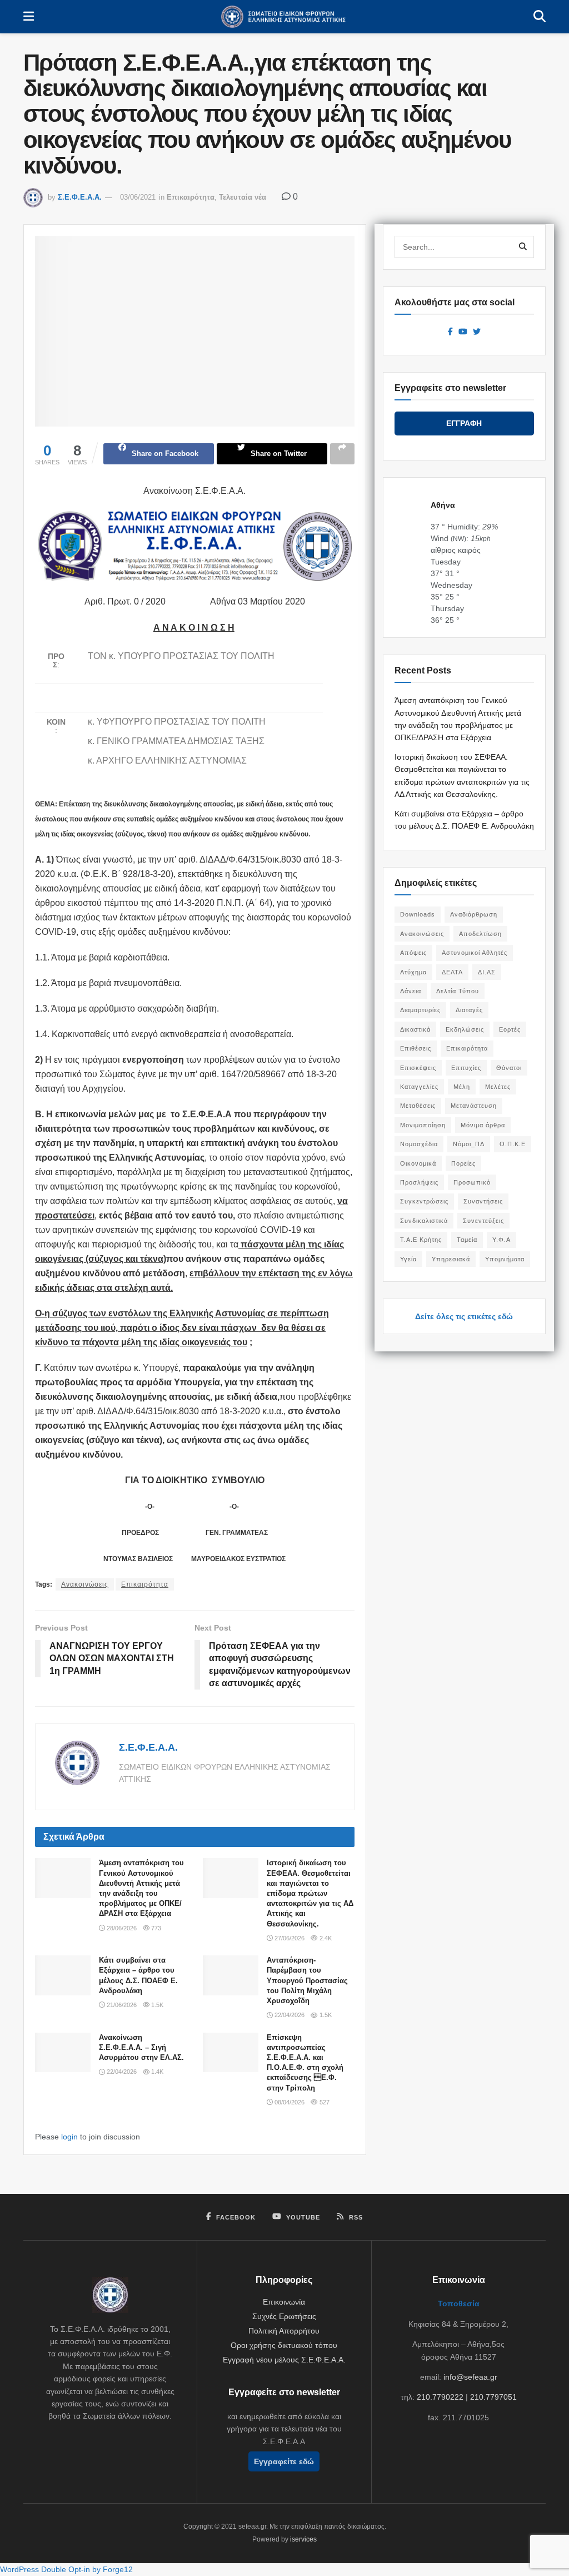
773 (155, 1928)
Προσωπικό (472, 1182)
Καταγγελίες (419, 1087)
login (69, 2137)
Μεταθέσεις (418, 1106)
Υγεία (408, 1259)
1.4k (156, 2072)
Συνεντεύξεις (483, 1221)
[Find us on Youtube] (463, 332)
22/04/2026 (289, 2015)
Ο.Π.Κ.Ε (513, 1144)
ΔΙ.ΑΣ (487, 972)
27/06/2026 (289, 1938)
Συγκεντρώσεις (424, 1201)
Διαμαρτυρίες (420, 1010)
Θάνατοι (509, 1068)
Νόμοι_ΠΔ (469, 1144)
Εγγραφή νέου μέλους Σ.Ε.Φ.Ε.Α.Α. (284, 2360)
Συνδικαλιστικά (424, 1221)
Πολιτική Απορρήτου (284, 2331)
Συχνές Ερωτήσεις (284, 2316)
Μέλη (462, 1087)
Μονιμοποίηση (423, 1125)
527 (323, 2102)
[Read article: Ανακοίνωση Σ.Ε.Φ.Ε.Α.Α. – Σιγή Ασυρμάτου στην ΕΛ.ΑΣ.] (63, 2053)
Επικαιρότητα (191, 197)
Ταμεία (467, 1240)
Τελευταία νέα (243, 197)
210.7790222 (440, 2397)
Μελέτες (498, 1087)
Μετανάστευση (474, 1106)
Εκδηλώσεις (465, 1029)
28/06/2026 (121, 1928)
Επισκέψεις (418, 1068)
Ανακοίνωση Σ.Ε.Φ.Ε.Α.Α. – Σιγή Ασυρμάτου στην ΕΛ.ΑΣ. (141, 2047)
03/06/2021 (138, 197)
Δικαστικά (415, 1029)
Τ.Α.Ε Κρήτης (421, 1240)
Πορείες (463, 1163)
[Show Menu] (29, 17)
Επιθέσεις (416, 1048)
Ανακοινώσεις (85, 1584)
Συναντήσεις (483, 1201)
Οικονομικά (418, 1163)
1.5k (156, 2005)
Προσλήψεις (419, 1182)
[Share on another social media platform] (342, 454)
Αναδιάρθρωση (474, 914)
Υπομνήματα (505, 1259)
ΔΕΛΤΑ (452, 972)
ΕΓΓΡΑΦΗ (464, 423)
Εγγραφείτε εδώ (284, 2461)
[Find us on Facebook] (450, 332)
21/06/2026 (121, 2005)
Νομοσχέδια (419, 1144)
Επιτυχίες (466, 1068)
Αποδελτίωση (480, 934)
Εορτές (510, 1029)
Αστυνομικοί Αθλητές (475, 953)
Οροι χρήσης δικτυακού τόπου (284, 2345)
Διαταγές (469, 1010)
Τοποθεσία (459, 2303)
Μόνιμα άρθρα (483, 1125)
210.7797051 (493, 2397)
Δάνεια (411, 991)
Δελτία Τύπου (458, 991)
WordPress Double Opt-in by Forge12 (66, 2569)
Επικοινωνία (284, 2302)
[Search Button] (540, 17)
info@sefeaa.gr (470, 2377)
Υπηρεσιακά (451, 1259)
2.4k (325, 1938)
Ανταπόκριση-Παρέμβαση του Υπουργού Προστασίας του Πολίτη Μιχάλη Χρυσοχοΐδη (307, 1980)
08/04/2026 (289, 2102)
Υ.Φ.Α (501, 1240)
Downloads (418, 914)
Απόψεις (413, 953)
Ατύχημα (413, 972)
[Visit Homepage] (284, 17)
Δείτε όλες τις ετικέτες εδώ (464, 1316)
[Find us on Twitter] (477, 332)
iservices (303, 2539)
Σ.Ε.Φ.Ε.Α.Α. (80, 197)
